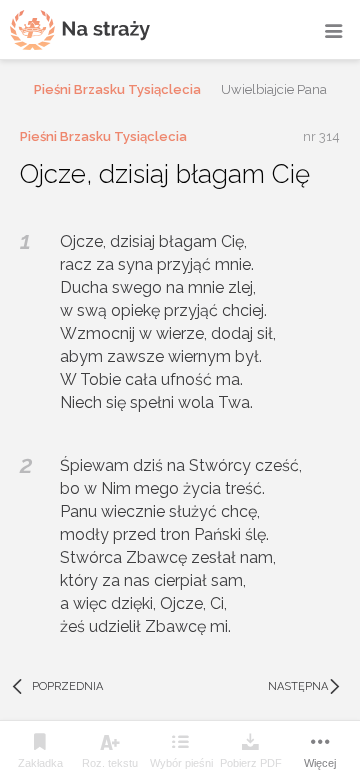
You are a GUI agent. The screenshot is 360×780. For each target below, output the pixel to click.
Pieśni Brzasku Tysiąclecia (117, 89)
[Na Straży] (80, 29)
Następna (306, 687)
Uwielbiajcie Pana (274, 89)
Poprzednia (56, 687)
